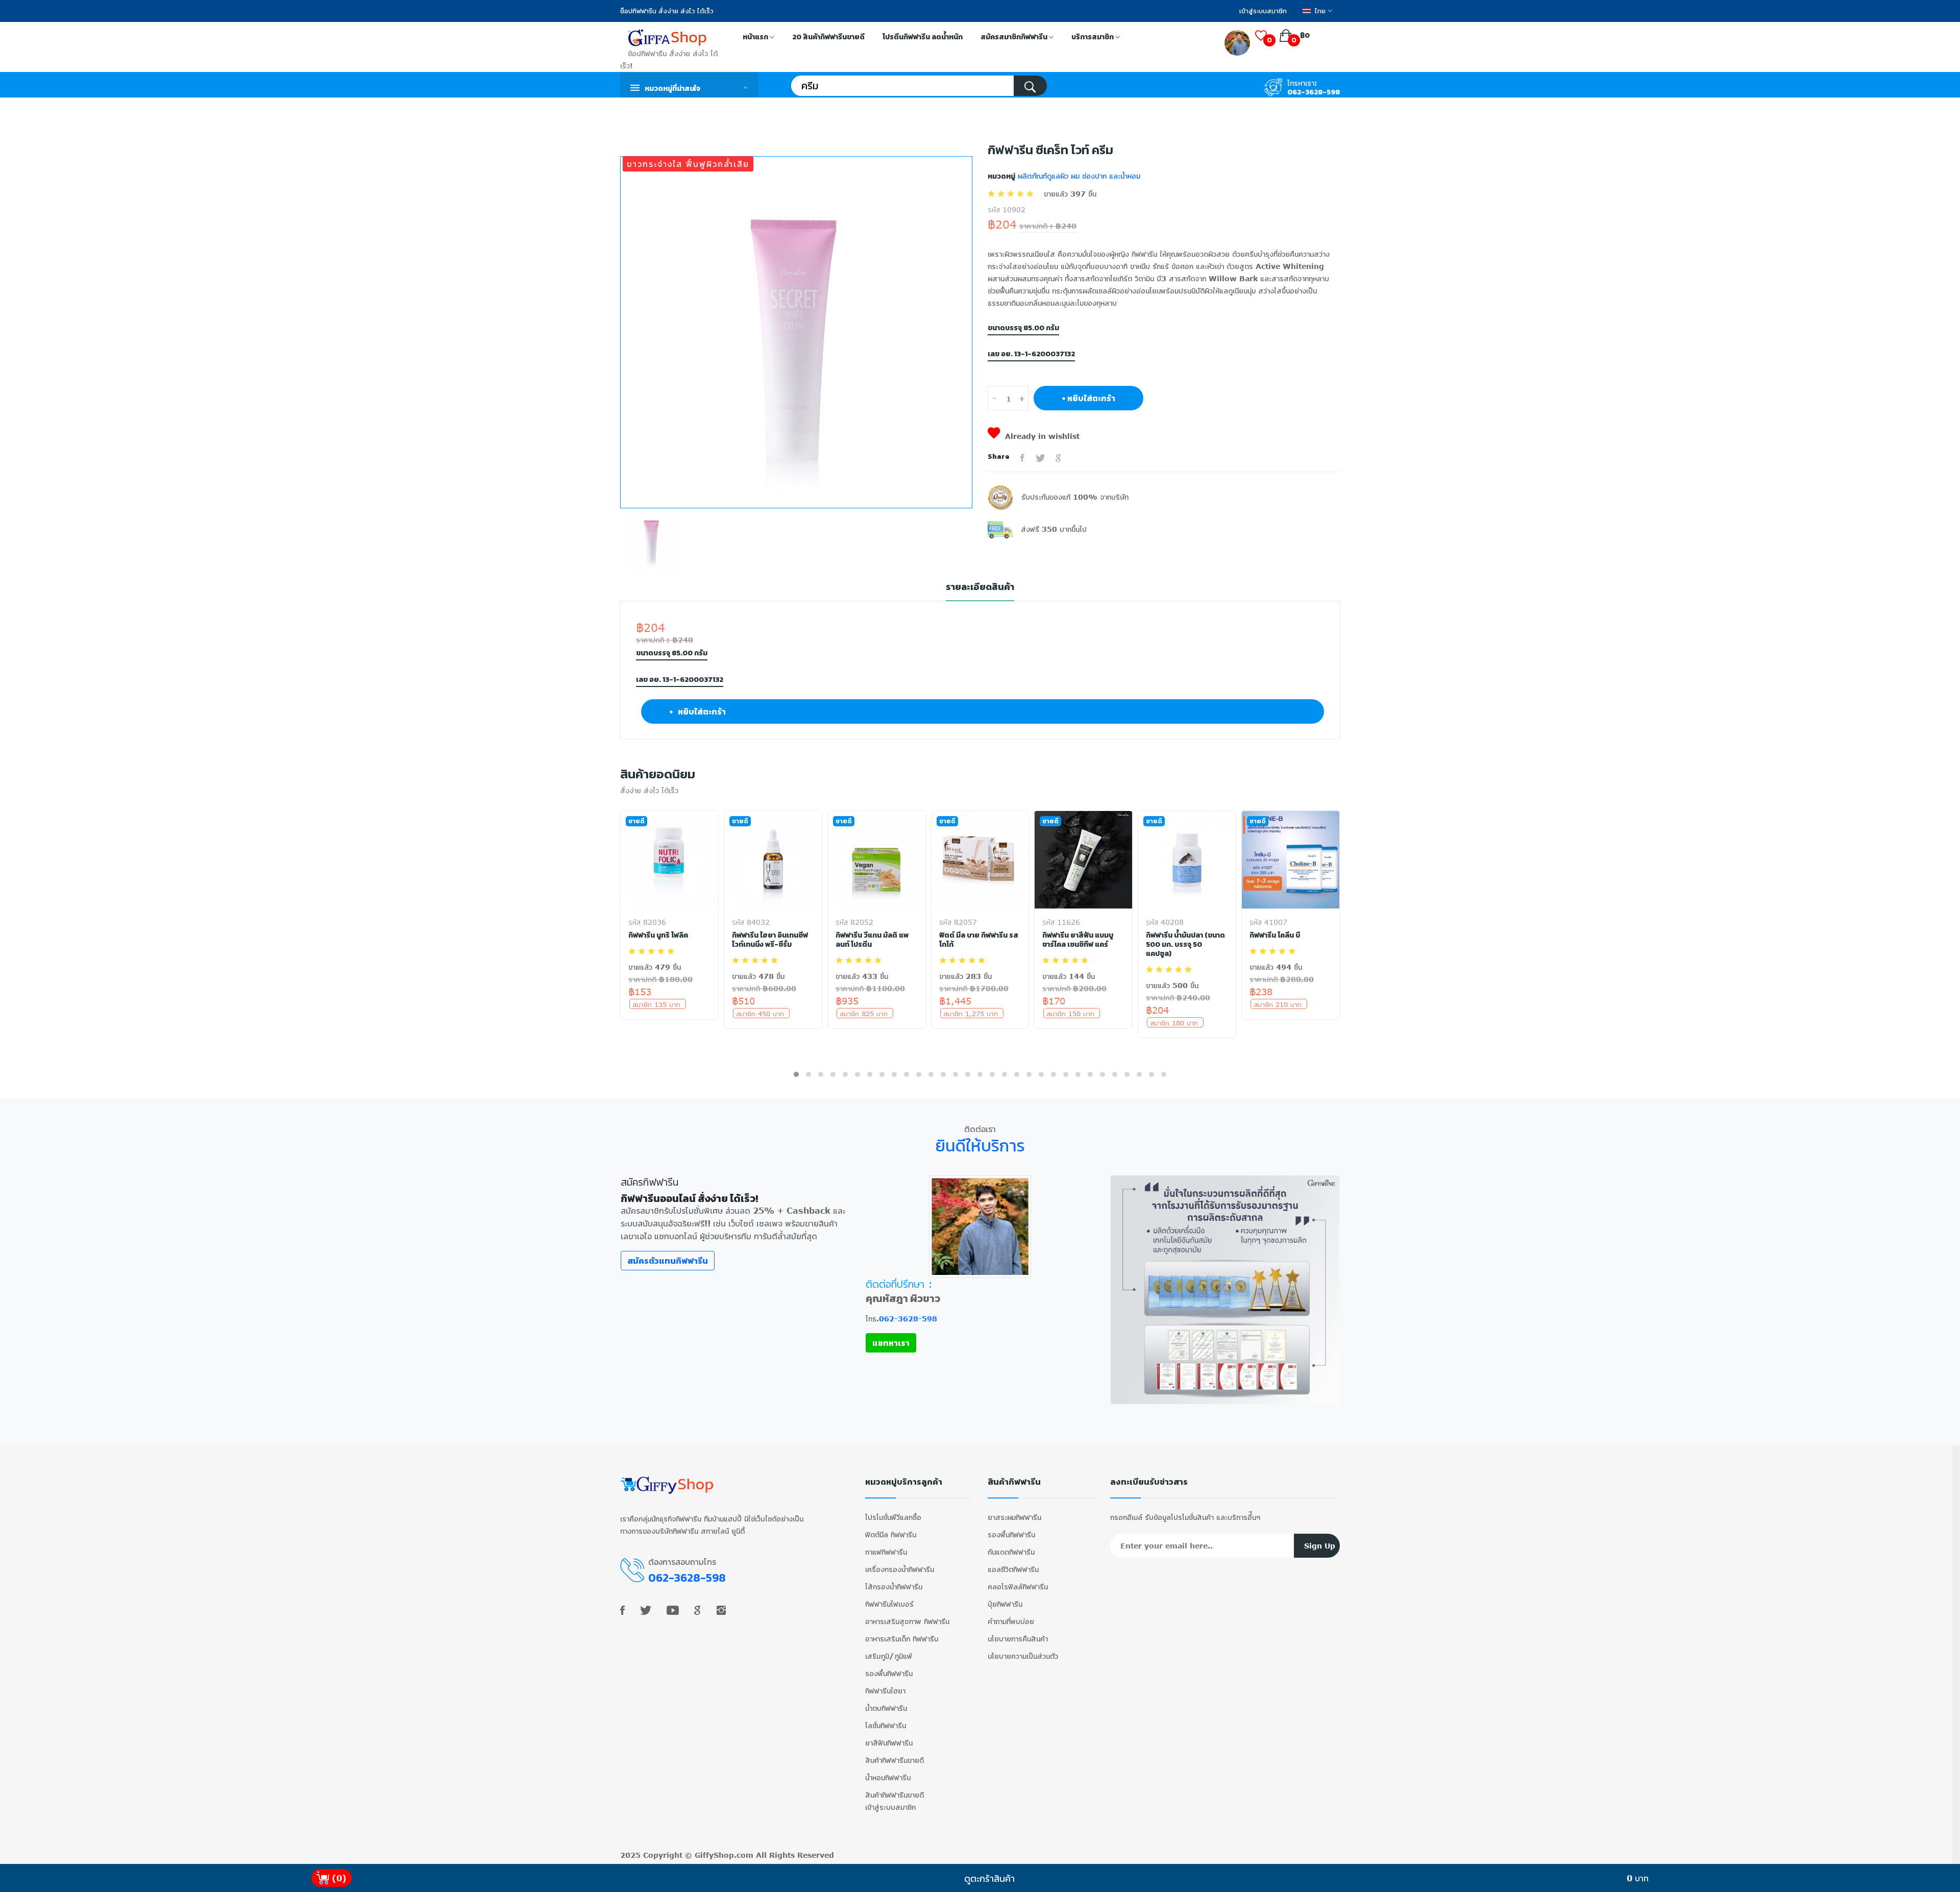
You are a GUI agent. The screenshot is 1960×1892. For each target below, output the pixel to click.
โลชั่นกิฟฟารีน (886, 1725)
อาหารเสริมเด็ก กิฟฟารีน (902, 1639)
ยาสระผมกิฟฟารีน (1014, 1517)
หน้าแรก (756, 37)
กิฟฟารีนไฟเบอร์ (889, 1604)
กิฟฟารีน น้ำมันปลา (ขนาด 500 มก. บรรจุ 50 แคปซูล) (1185, 945)
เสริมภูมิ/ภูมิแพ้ (889, 1656)
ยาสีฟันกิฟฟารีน (889, 1743)
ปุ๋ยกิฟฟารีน (1005, 1604)
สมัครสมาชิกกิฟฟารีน (1015, 37)
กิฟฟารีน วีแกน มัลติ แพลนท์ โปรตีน (872, 940)
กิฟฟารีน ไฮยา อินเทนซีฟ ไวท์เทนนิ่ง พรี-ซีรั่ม (770, 940)
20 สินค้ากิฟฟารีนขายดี (828, 37)
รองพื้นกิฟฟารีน (889, 1673)
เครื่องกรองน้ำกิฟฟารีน (900, 1569)
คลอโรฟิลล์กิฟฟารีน (1018, 1587)
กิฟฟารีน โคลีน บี (1275, 936)
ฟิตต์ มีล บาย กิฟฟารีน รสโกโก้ (979, 940)
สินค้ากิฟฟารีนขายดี (895, 1760)
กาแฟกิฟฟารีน (886, 1552)
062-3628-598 (1314, 92)
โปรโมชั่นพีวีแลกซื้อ (893, 1517)
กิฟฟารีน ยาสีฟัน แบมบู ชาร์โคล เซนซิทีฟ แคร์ (1078, 940)
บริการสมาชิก (1093, 37)
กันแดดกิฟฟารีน (1011, 1552)
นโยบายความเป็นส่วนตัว (1023, 1656)
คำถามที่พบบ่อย (1011, 1621)
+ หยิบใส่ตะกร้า (1088, 398)
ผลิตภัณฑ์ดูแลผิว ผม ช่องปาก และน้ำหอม (1078, 176)
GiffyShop (714, 1855)
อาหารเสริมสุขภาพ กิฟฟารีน (907, 1621)
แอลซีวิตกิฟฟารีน (1013, 1569)
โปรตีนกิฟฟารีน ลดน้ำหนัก (923, 37)
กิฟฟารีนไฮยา (885, 1691)
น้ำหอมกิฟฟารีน (888, 1777)
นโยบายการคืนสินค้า (1018, 1639)
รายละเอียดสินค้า (980, 587)
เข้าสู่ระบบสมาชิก (1263, 11)
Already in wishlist (1042, 436)
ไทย (1320, 11)
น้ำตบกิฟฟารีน (886, 1708)
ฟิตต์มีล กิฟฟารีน (891, 1534)
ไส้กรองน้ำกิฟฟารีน (894, 1587)
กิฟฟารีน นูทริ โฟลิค (658, 936)
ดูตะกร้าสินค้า (989, 1878)
